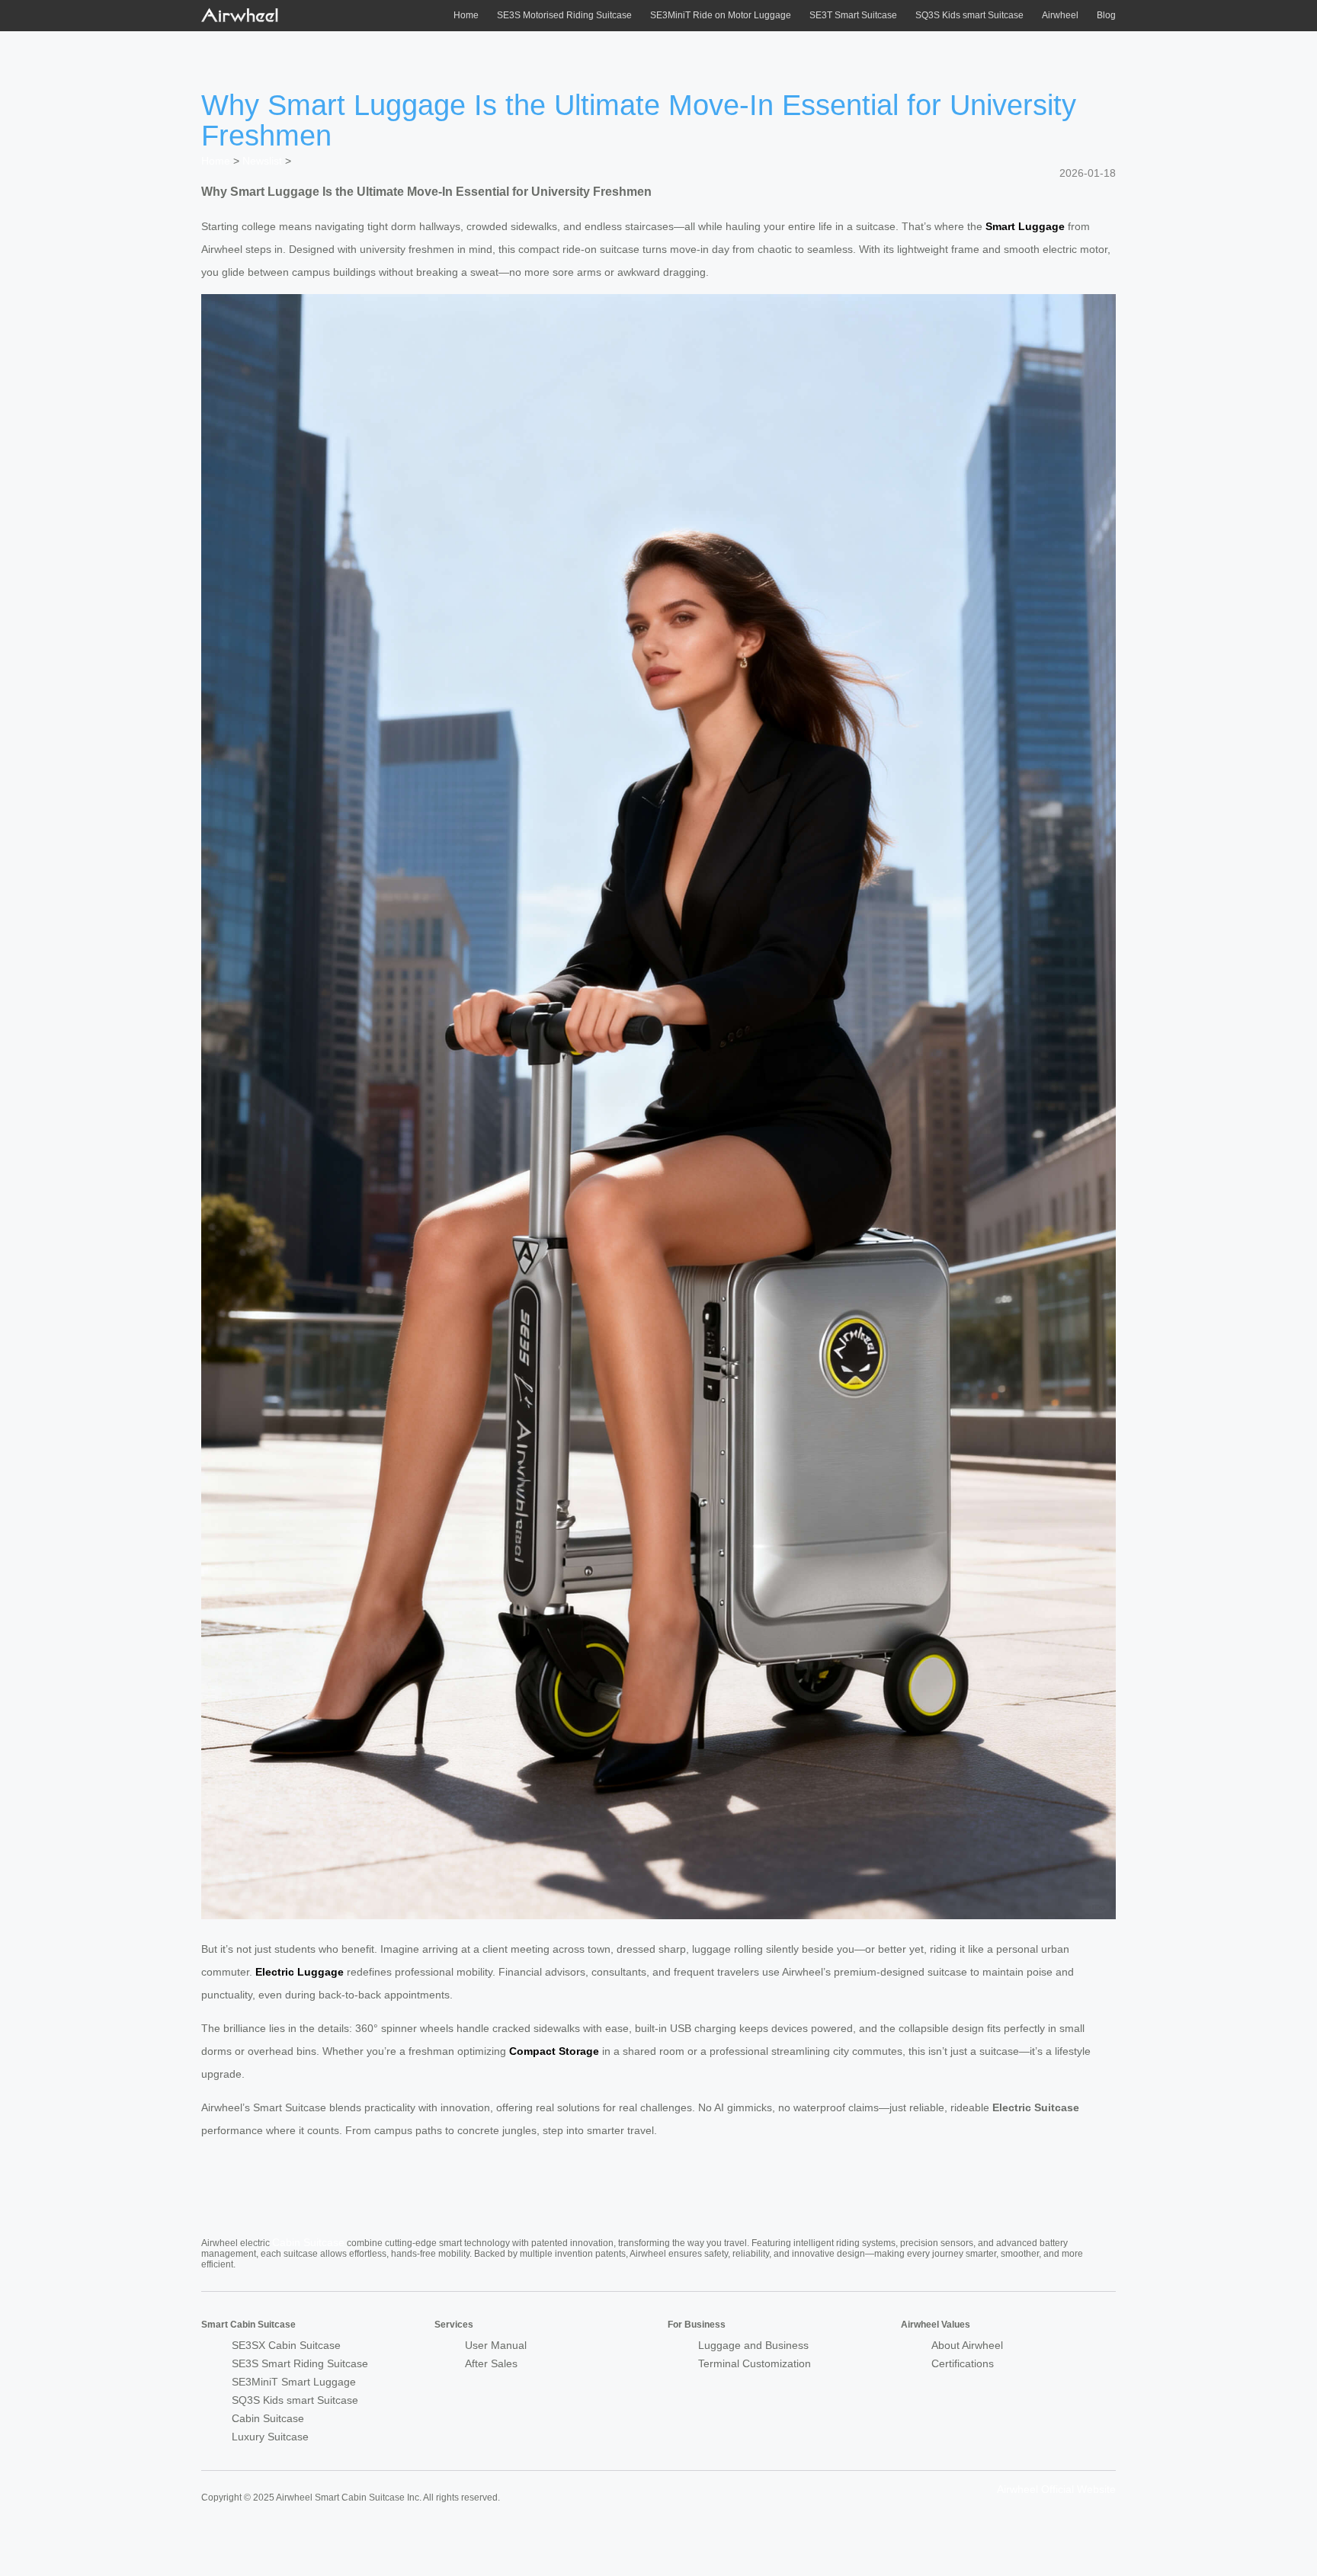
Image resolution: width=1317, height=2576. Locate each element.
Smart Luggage (1025, 226)
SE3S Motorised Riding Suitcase (564, 15)
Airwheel (1060, 15)
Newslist (262, 161)
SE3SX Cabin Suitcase (286, 2345)
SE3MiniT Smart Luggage (294, 2382)
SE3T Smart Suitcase (853, 15)
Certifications (963, 2363)
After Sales (491, 2363)
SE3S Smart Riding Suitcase (300, 2363)
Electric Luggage (300, 1972)
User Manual (496, 2345)
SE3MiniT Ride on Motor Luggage (721, 15)
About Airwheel (967, 2345)
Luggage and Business (753, 2345)
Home (466, 15)
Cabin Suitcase (308, 2242)
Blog (1106, 15)
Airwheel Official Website (1056, 2489)
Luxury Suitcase (270, 2437)
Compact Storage (554, 2051)
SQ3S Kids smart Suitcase (969, 15)
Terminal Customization (755, 2363)
